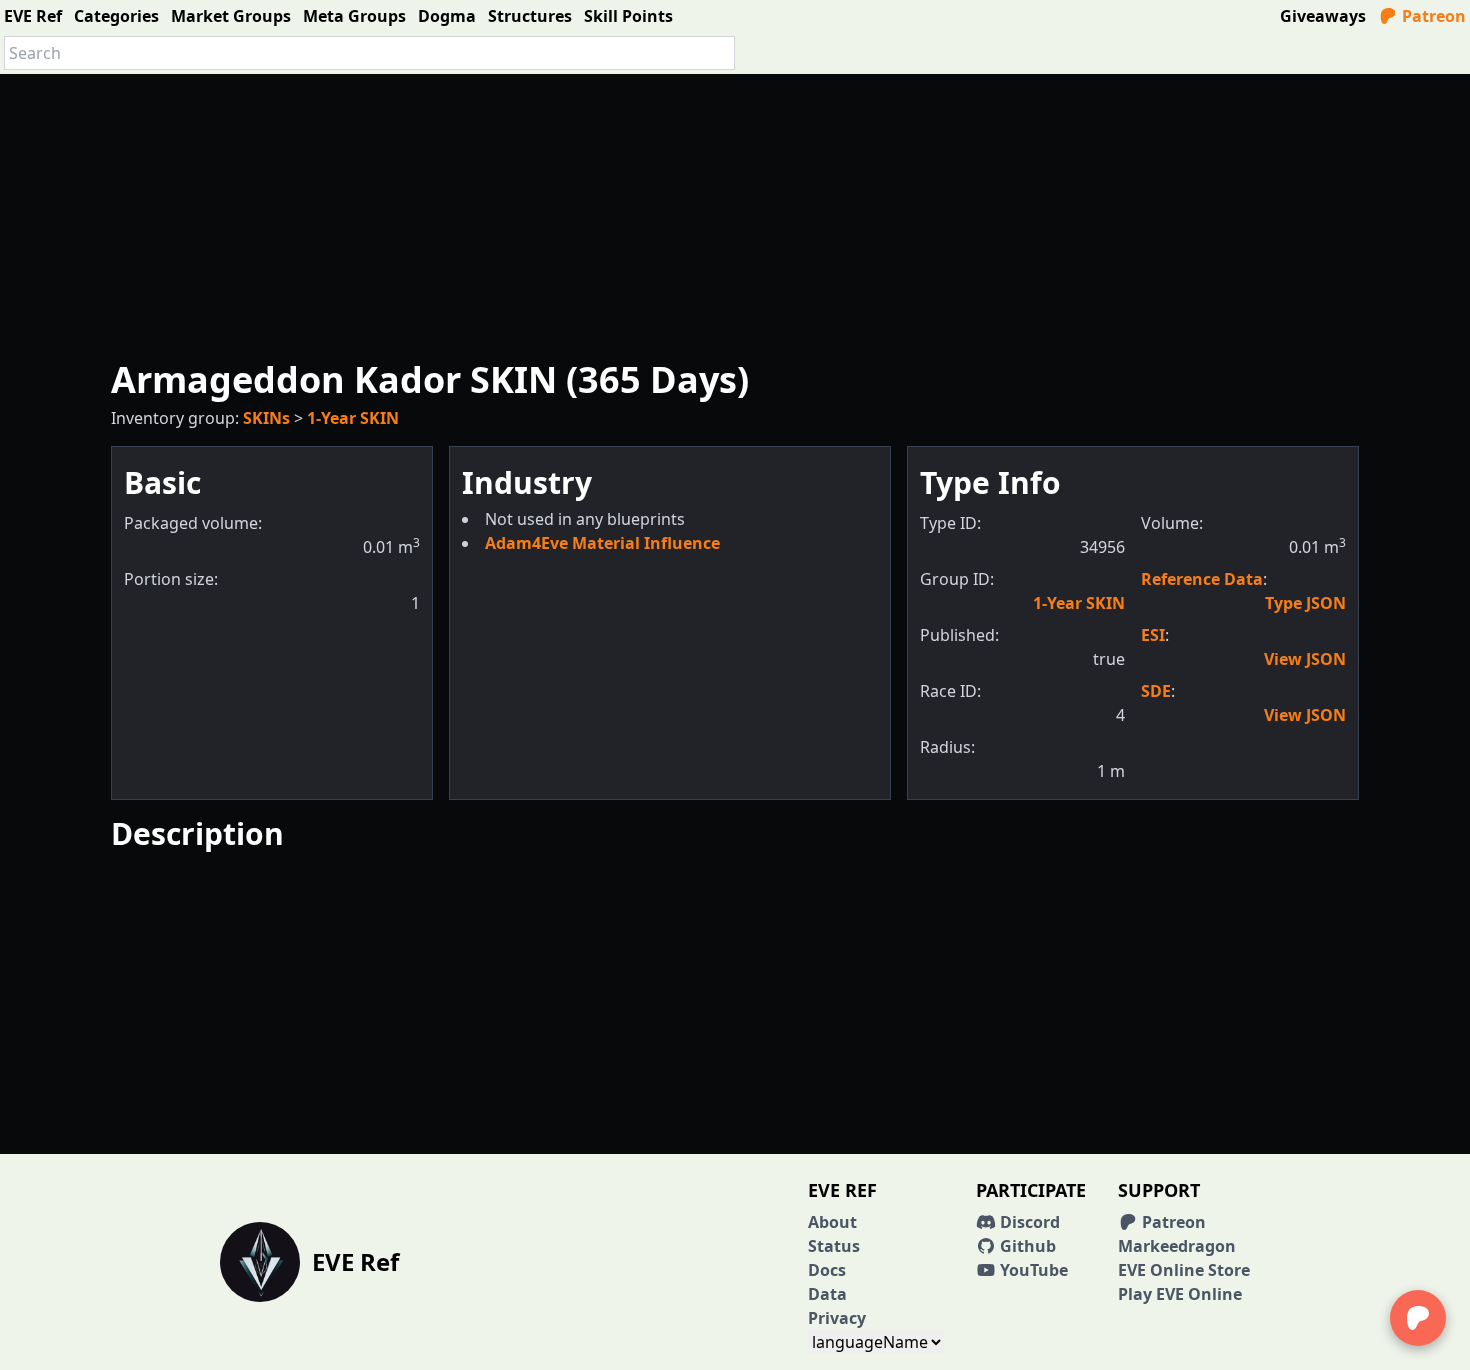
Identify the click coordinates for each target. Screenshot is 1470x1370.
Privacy (837, 1318)
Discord (1028, 1222)
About (832, 1222)
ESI (1153, 635)
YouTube (1032, 1270)
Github (1026, 1246)
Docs (827, 1270)
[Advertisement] (735, 214)
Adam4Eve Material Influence (602, 543)
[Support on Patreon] (1418, 1318)
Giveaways (1323, 16)
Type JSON (1305, 603)
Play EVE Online (1180, 1294)
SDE (1156, 691)
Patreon (1432, 16)
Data (827, 1294)
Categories (116, 16)
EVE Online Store (1184, 1270)
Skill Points (628, 16)
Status (834, 1246)
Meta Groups (354, 16)
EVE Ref (33, 16)
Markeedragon (1177, 1246)
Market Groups (231, 16)
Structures (530, 16)
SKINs (266, 418)
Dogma (447, 16)
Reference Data (1202, 579)
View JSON (1305, 659)
